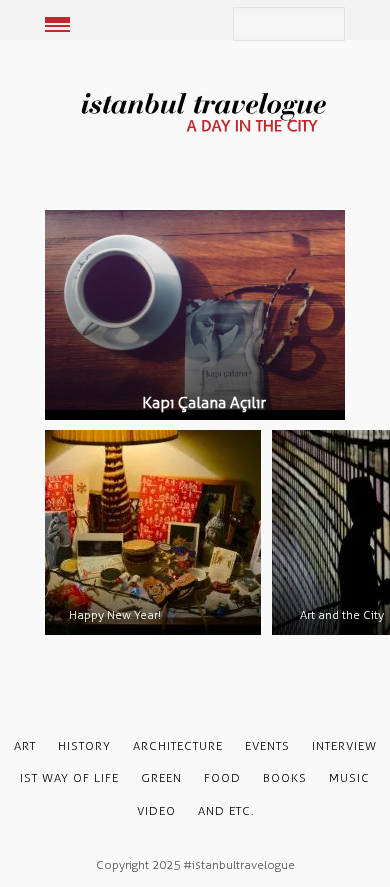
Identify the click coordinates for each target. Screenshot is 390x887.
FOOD (222, 778)
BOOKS (285, 778)
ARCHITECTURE (178, 746)
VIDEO (156, 811)
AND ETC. (226, 811)
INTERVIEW (344, 746)
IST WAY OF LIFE (69, 778)
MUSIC (349, 778)
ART (25, 746)
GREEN (161, 778)
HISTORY (84, 746)
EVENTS (267, 746)
